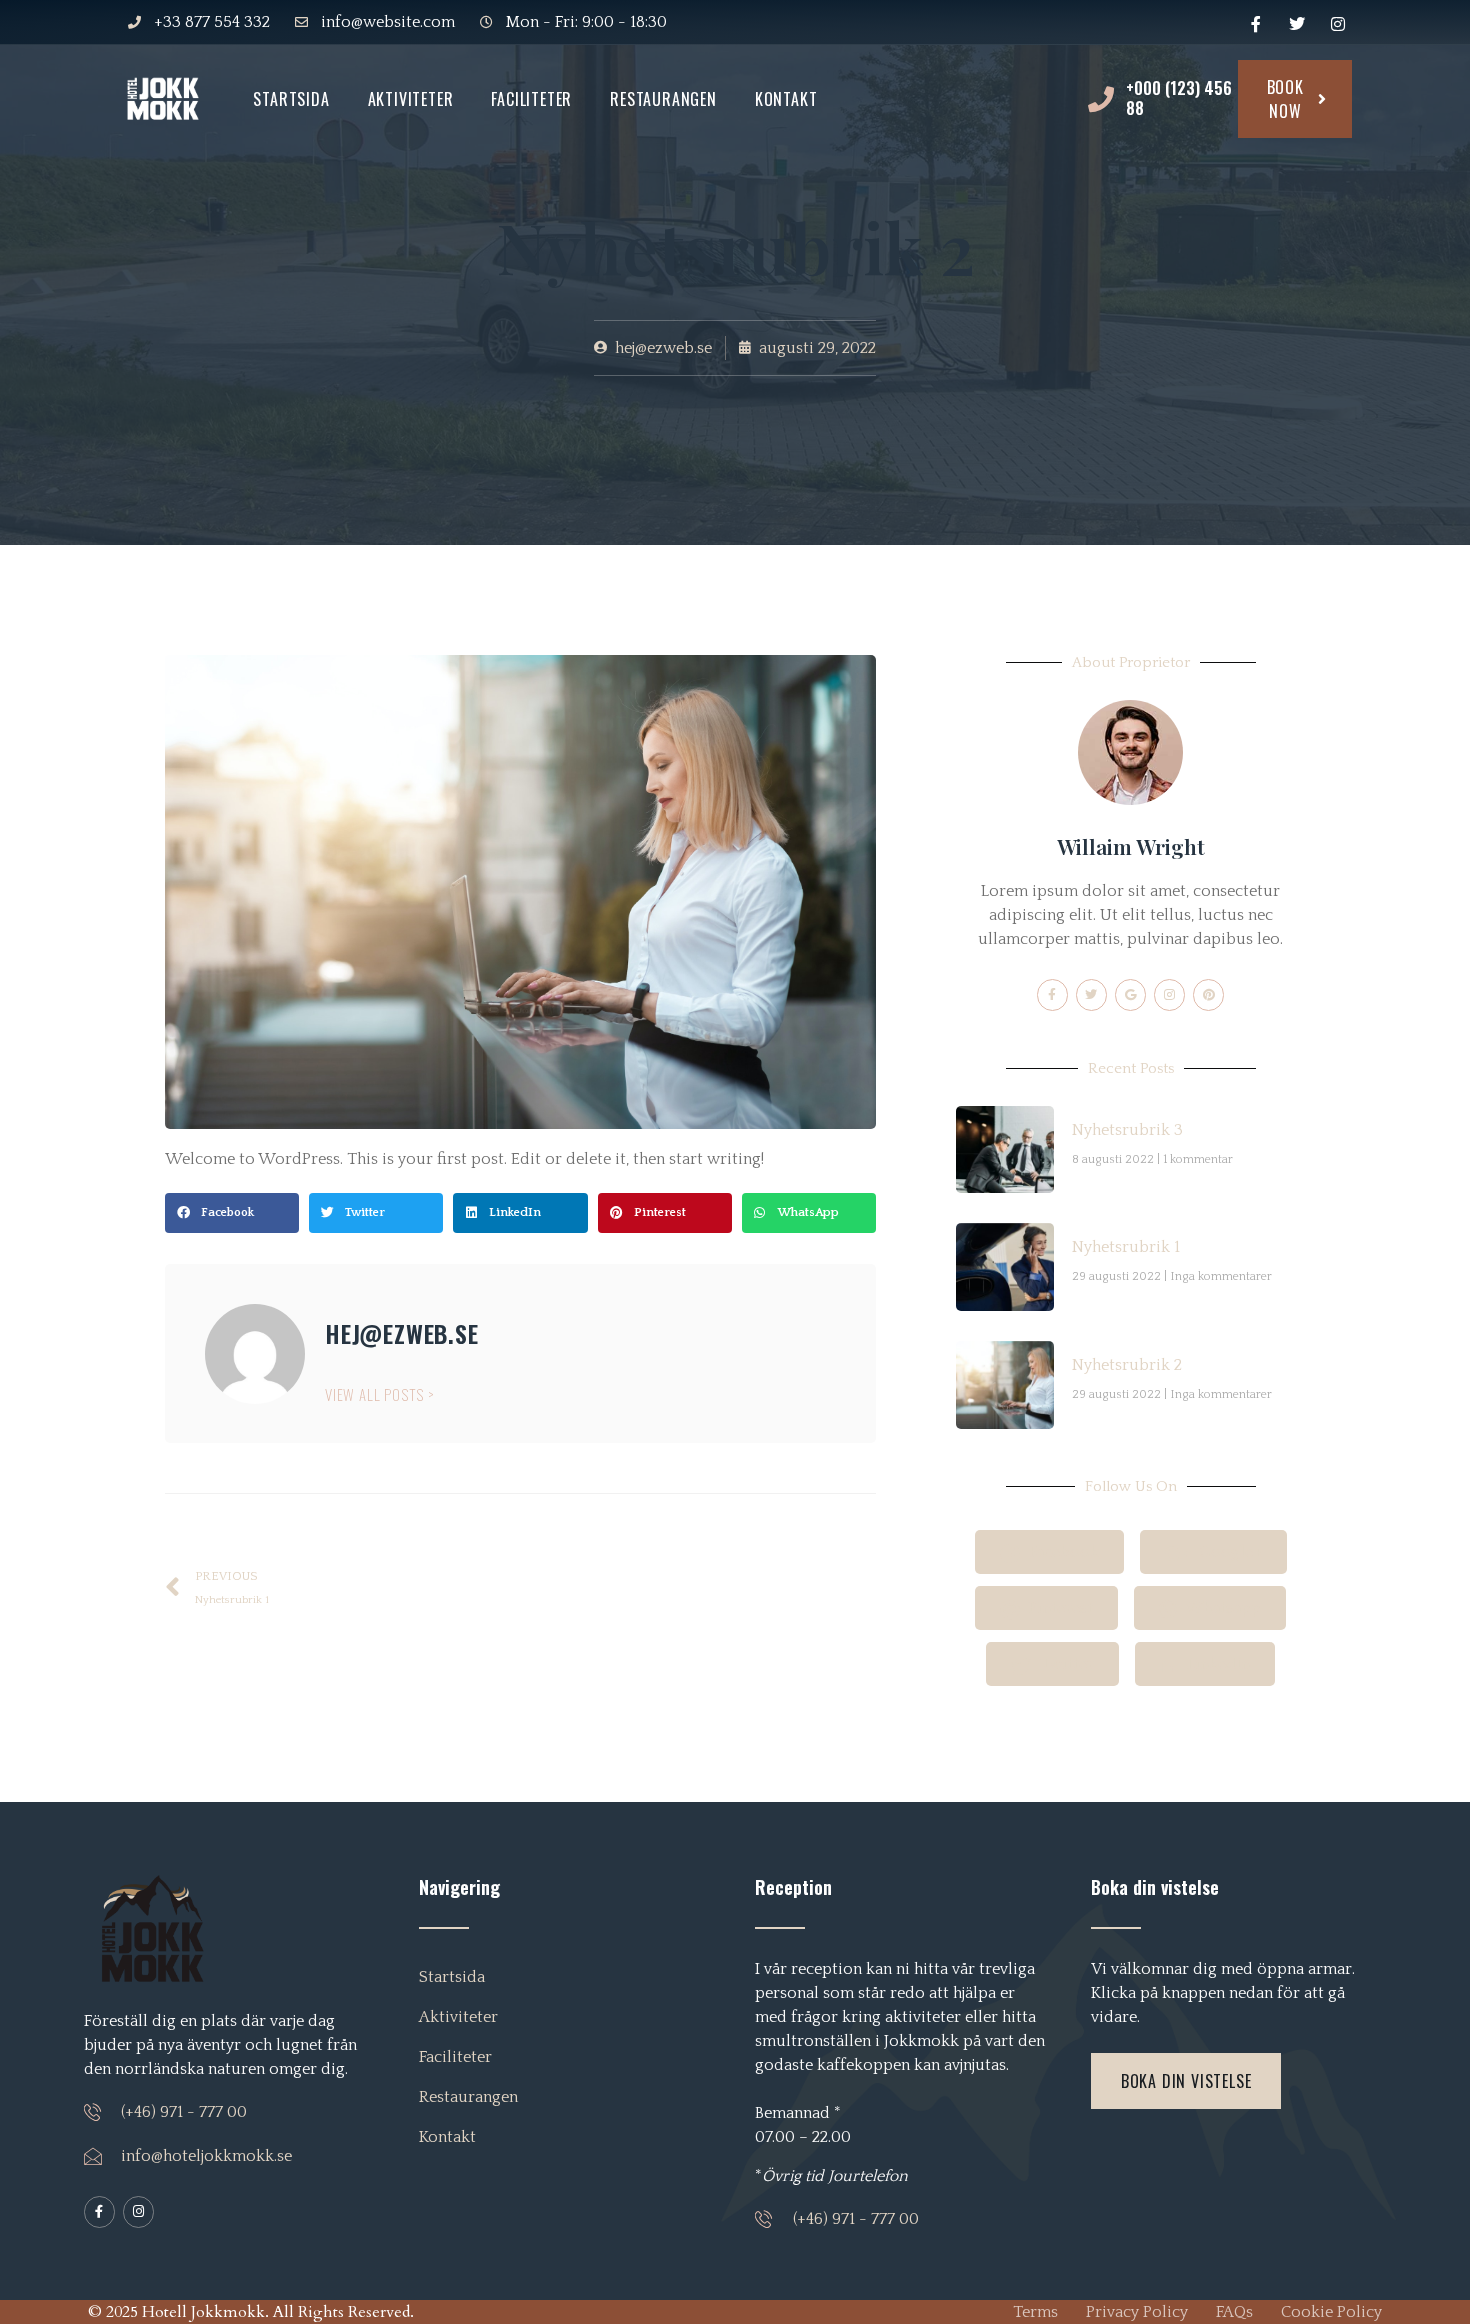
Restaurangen (663, 99)
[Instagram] (1169, 994)
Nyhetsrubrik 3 (1127, 1130)
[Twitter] (1091, 994)
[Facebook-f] (1052, 994)
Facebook (1062, 1552)
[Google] (1130, 994)
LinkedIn (1216, 1664)
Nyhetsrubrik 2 (1127, 1365)
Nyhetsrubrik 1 (1126, 1247)
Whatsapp (1221, 1608)
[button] (232, 1213)
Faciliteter (531, 99)
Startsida (291, 99)
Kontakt (786, 99)
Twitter (1065, 1664)
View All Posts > (380, 1394)
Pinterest (1058, 1608)
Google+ (1228, 1552)
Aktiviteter (411, 99)
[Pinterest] (1208, 994)
